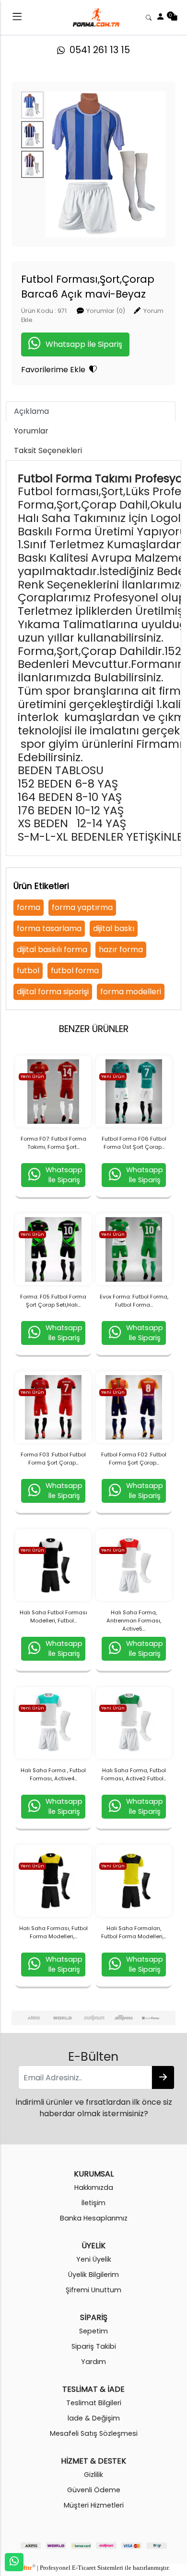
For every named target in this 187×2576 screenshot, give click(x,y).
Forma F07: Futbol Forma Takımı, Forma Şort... (53, 1143)
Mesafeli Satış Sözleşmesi (94, 2433)
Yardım (93, 2362)
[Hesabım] (161, 17)
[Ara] (149, 17)
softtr (27, 2568)
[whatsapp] (14, 2562)
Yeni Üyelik (94, 2259)
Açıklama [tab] (31, 411)
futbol (28, 971)
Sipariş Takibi (94, 2346)
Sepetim (93, 2331)
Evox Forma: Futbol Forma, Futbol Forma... (134, 1301)
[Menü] (17, 18)
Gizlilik (93, 2475)
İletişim (93, 2203)
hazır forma (121, 949)
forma (29, 907)
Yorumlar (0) (106, 311)
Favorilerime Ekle (55, 370)
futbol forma (75, 971)
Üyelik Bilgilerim (93, 2275)
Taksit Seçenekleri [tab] (48, 450)
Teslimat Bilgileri (94, 2403)
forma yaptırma (82, 907)
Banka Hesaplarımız (94, 2218)
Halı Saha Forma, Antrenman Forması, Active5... (134, 1621)
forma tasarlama (49, 928)
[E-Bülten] (163, 2077)
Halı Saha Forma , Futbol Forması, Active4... (53, 1774)
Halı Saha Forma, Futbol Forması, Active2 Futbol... (134, 1774)
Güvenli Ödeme (94, 2490)
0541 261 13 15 (97, 50)
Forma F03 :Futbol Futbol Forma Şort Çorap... (53, 1459)
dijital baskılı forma (52, 949)
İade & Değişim (94, 2418)
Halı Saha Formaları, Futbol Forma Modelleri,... (134, 1932)
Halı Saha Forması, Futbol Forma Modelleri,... (53, 1932)
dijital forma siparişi (53, 992)
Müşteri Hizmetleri (94, 2505)
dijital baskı (114, 928)
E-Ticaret (84, 2568)
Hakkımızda (94, 2187)
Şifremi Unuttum (93, 2290)
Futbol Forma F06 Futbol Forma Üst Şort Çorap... (134, 1143)
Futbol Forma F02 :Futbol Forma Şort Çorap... (134, 1459)
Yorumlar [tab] (31, 431)
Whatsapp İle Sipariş (84, 344)
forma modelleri (131, 992)
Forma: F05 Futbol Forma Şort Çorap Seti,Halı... (53, 1301)
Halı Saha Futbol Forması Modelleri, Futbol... (53, 1616)
